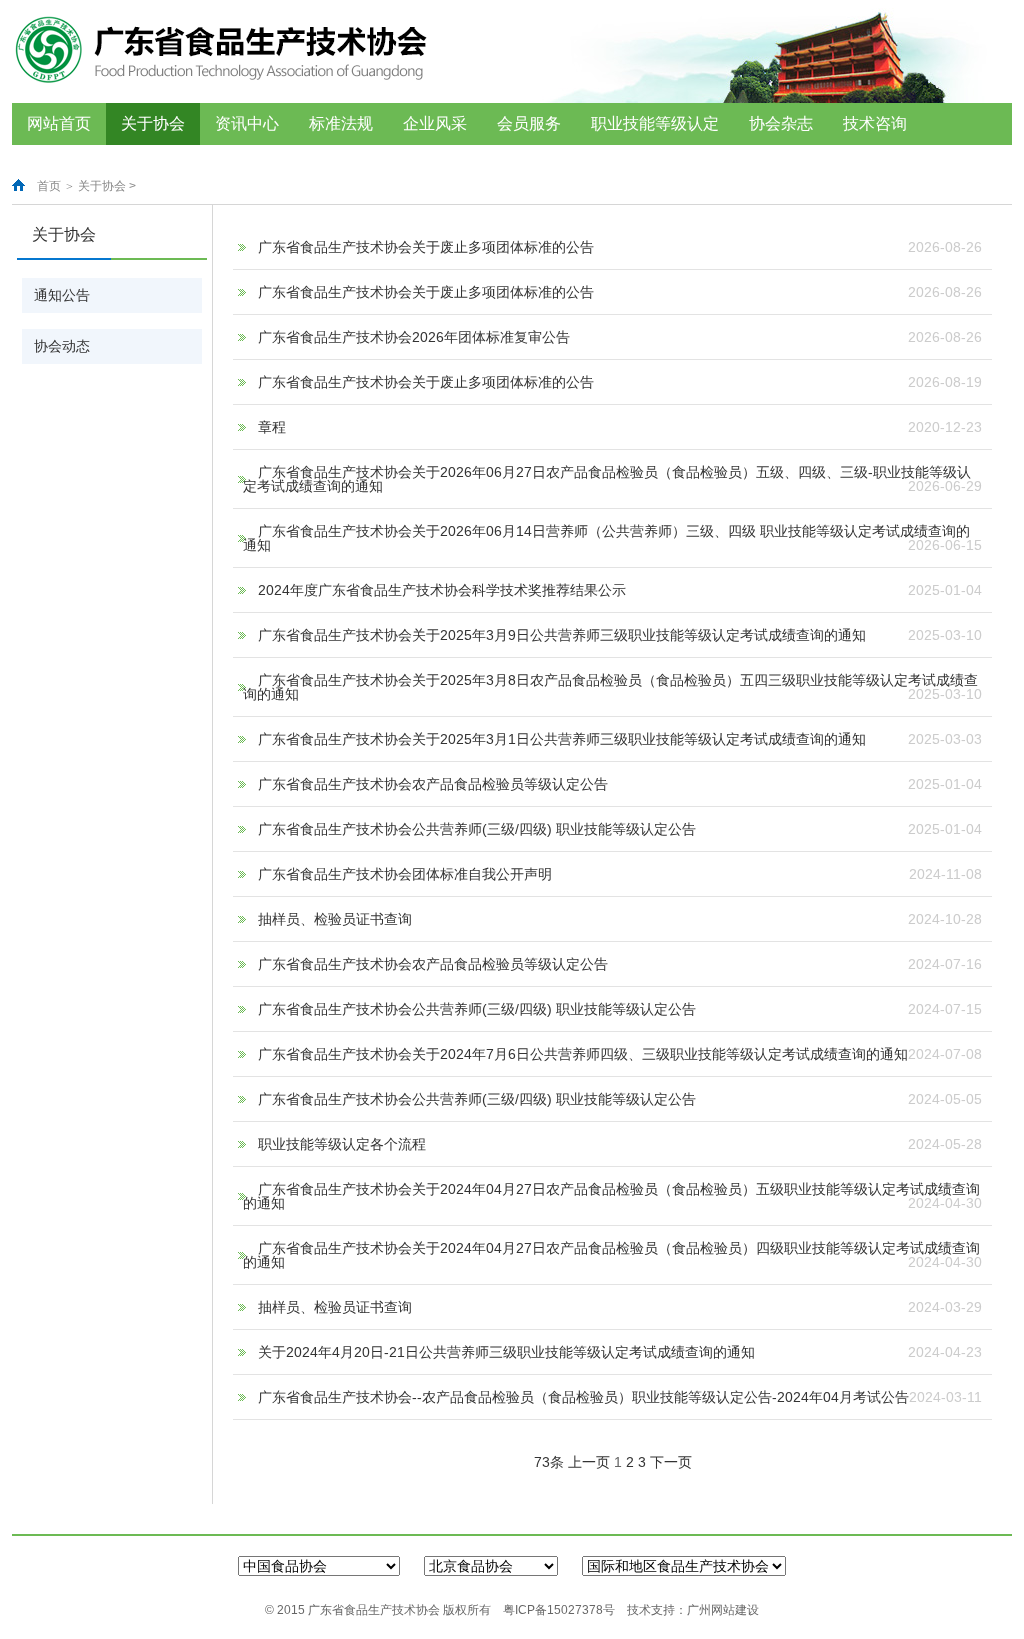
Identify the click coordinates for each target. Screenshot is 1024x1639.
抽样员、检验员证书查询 (335, 919)
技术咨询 (875, 123)
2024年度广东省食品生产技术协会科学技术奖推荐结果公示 (442, 590)
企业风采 (435, 123)
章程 (272, 427)
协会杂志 (781, 123)
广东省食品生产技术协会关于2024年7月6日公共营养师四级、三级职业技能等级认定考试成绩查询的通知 (583, 1054)
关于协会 (153, 123)
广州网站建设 (723, 1610)
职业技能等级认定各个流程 (342, 1144)
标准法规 (341, 123)
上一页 (589, 1462)
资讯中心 (247, 123)
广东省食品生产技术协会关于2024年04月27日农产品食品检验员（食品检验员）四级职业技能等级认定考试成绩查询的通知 (611, 1255)
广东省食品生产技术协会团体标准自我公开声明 (405, 874)
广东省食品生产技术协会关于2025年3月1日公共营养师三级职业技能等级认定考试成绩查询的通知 (562, 739)
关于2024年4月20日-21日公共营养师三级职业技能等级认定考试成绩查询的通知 (506, 1352)
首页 (49, 186)
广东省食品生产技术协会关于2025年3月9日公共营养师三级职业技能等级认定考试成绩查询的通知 (562, 635)
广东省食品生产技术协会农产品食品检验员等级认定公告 (433, 784)
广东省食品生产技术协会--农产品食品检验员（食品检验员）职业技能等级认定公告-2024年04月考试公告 (583, 1397)
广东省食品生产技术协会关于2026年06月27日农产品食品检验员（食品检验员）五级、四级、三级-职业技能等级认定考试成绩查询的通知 (607, 479)
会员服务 (529, 123)
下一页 (671, 1462)
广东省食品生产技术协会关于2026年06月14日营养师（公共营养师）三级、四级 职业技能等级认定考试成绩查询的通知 (606, 538)
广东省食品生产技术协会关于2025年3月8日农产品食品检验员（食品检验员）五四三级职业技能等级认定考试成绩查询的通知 (610, 687)
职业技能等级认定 (655, 123)
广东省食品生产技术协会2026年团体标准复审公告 (414, 337)
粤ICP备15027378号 (559, 1610)
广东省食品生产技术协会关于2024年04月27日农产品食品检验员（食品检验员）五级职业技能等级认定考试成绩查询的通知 (611, 1196)
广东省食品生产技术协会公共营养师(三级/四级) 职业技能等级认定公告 (477, 829)
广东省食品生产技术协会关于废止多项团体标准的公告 (426, 247)
